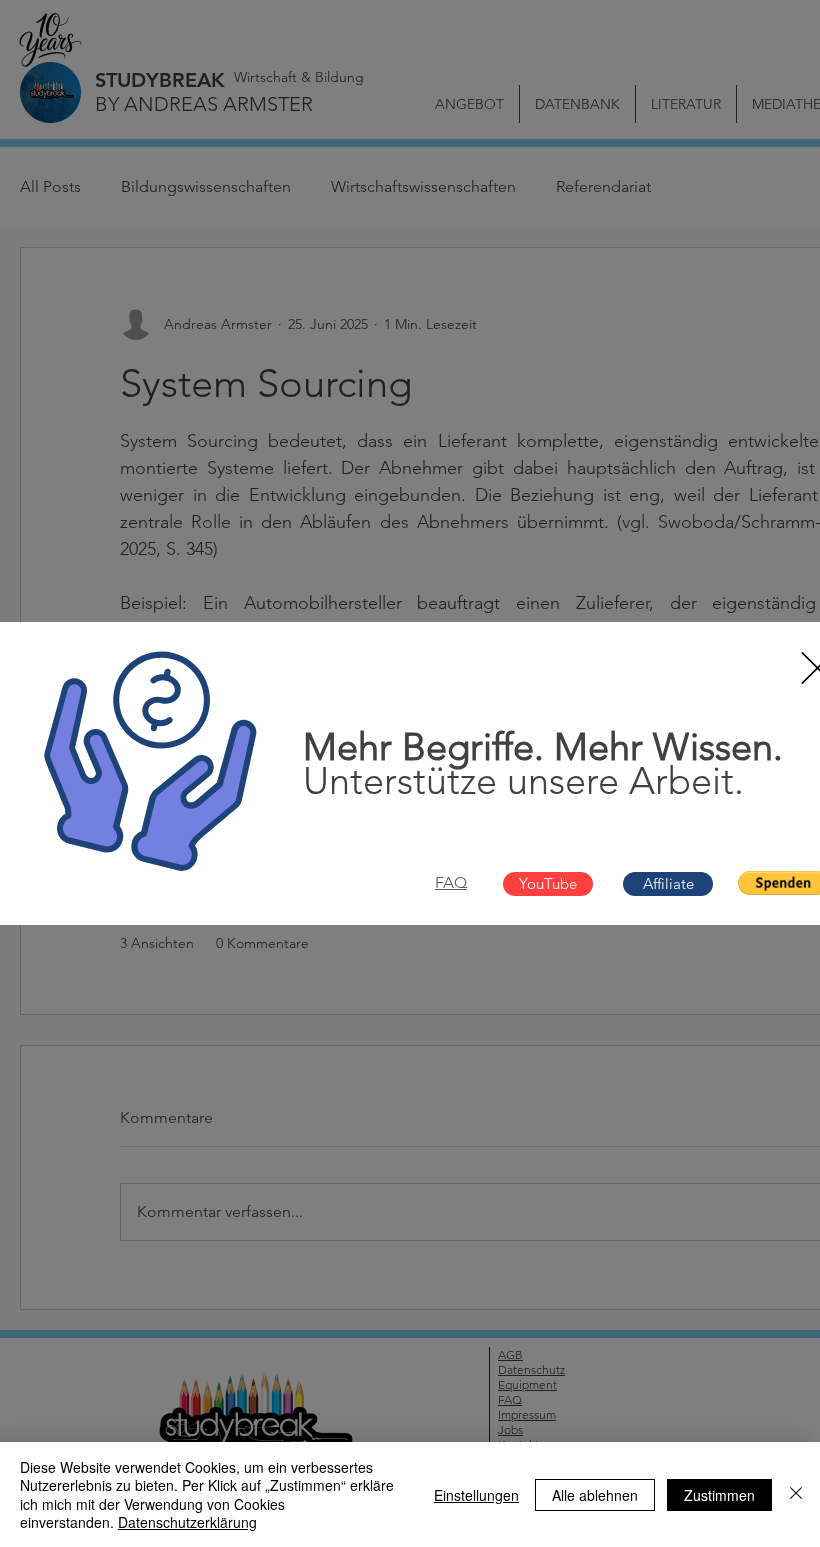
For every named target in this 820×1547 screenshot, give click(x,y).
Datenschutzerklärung (187, 1522)
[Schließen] (796, 1494)
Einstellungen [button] (476, 1495)
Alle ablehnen (595, 1495)
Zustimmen (719, 1495)
